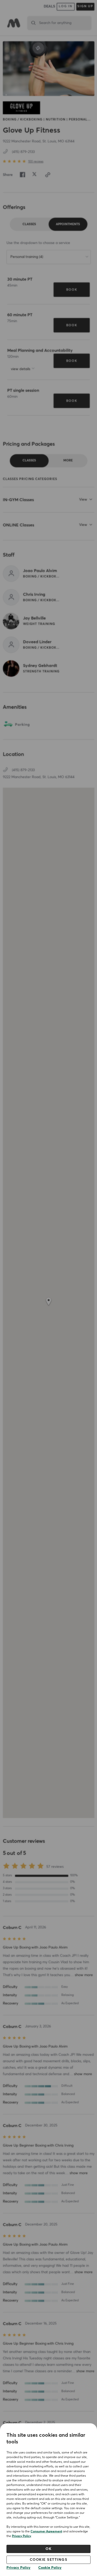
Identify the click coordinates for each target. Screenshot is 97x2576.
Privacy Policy (21, 2536)
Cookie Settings (49, 2560)
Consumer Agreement (46, 2532)
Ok (48, 2549)
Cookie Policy (50, 2568)
